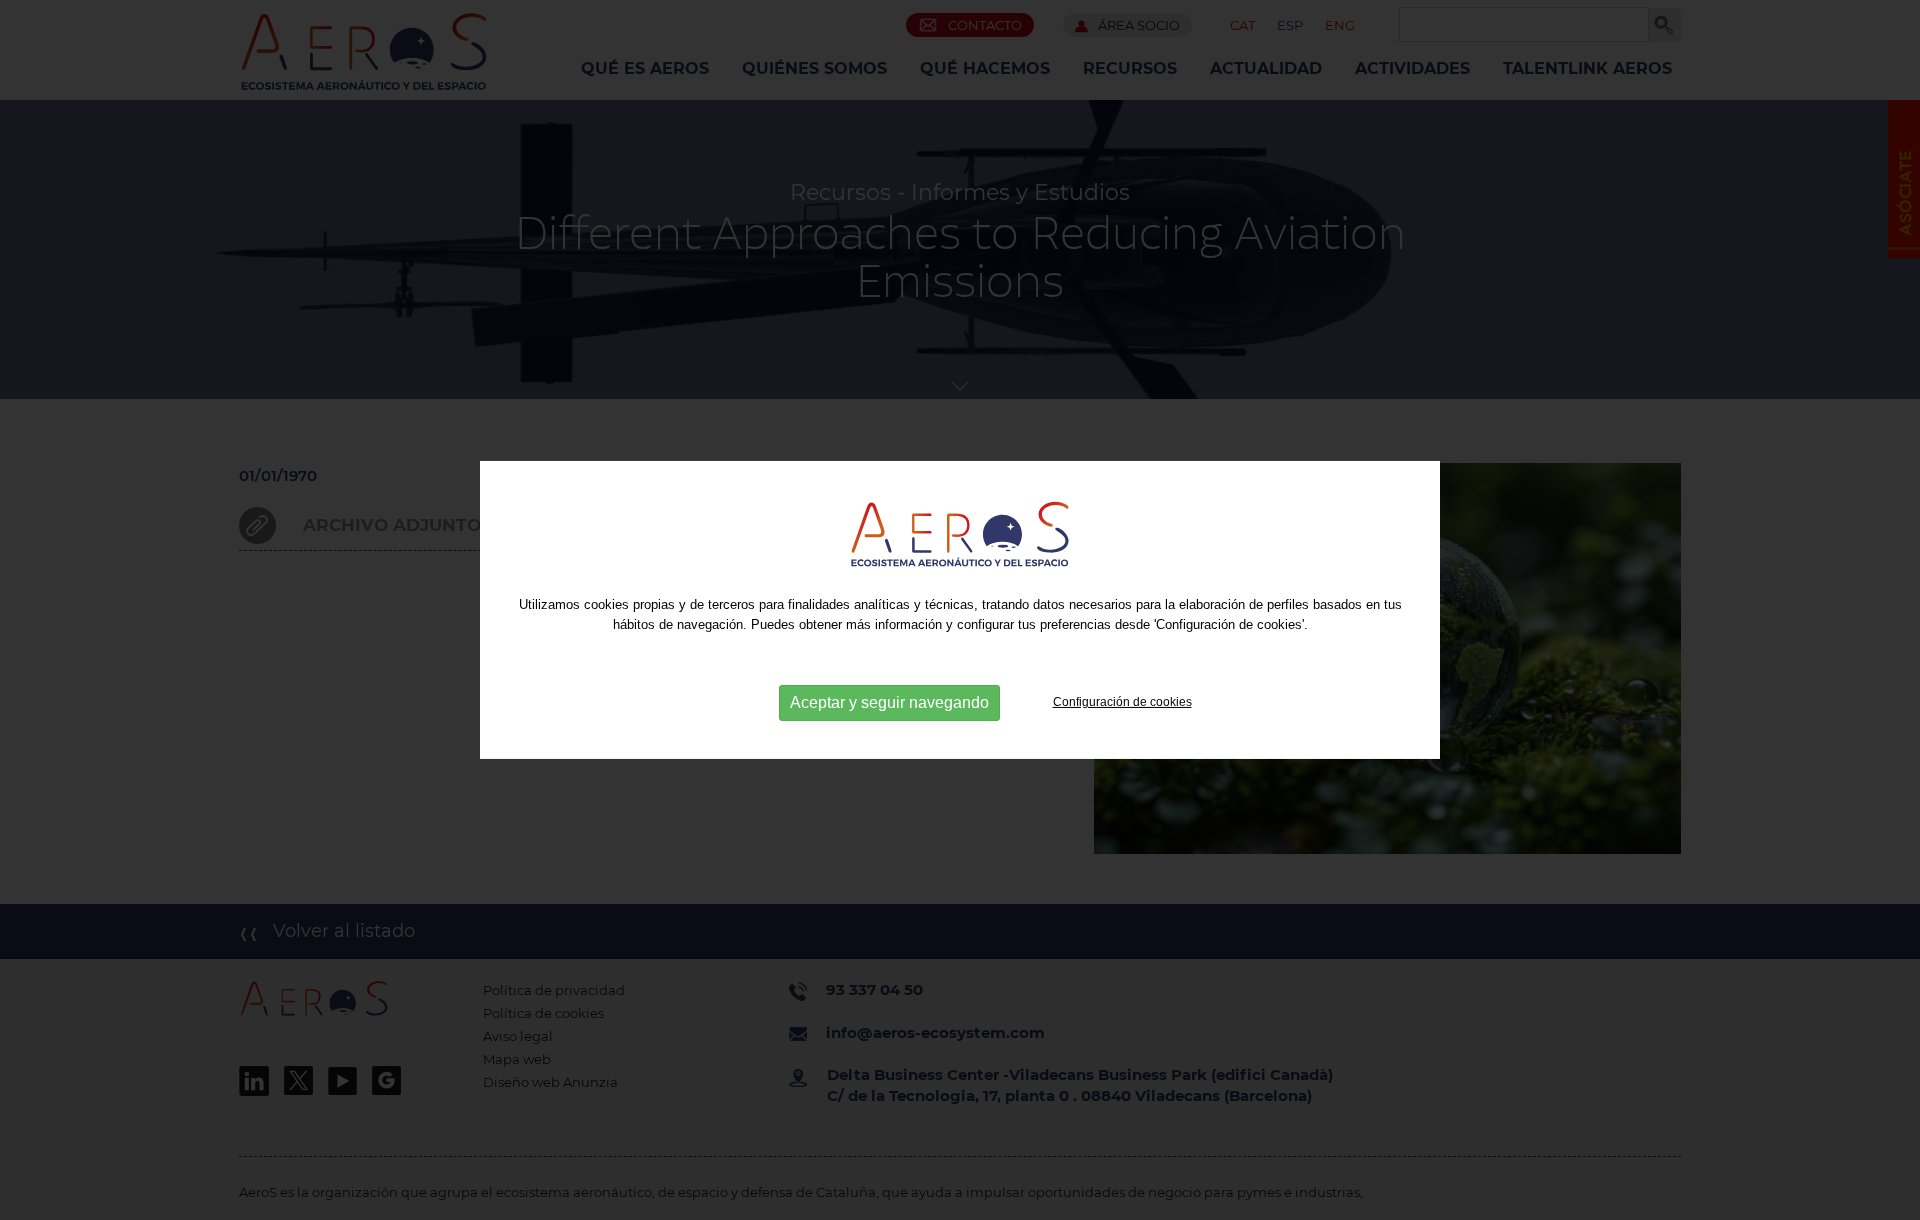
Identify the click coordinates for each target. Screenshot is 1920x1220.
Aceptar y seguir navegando (889, 702)
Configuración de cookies (1122, 702)
